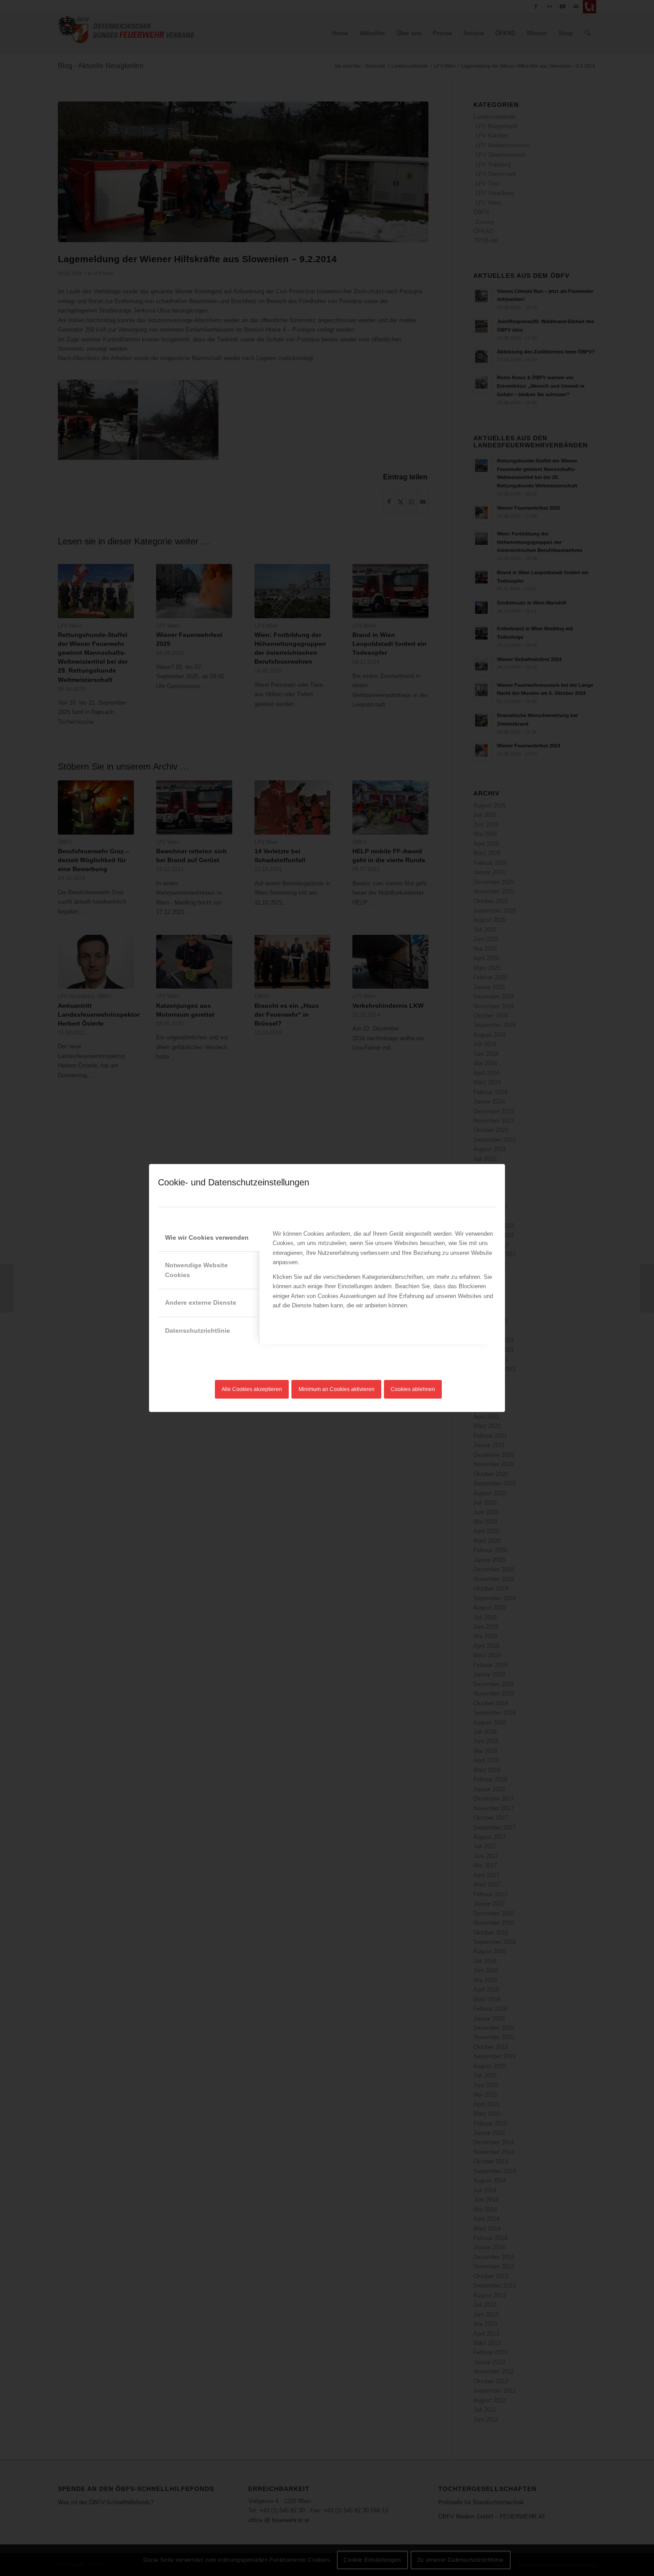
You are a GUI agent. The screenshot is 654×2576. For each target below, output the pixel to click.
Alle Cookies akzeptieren (252, 1389)
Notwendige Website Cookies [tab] (196, 1270)
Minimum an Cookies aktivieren (337, 1389)
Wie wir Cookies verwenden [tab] (207, 1237)
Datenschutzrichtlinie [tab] (198, 1331)
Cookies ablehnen (413, 1389)
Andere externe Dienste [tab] (201, 1302)
